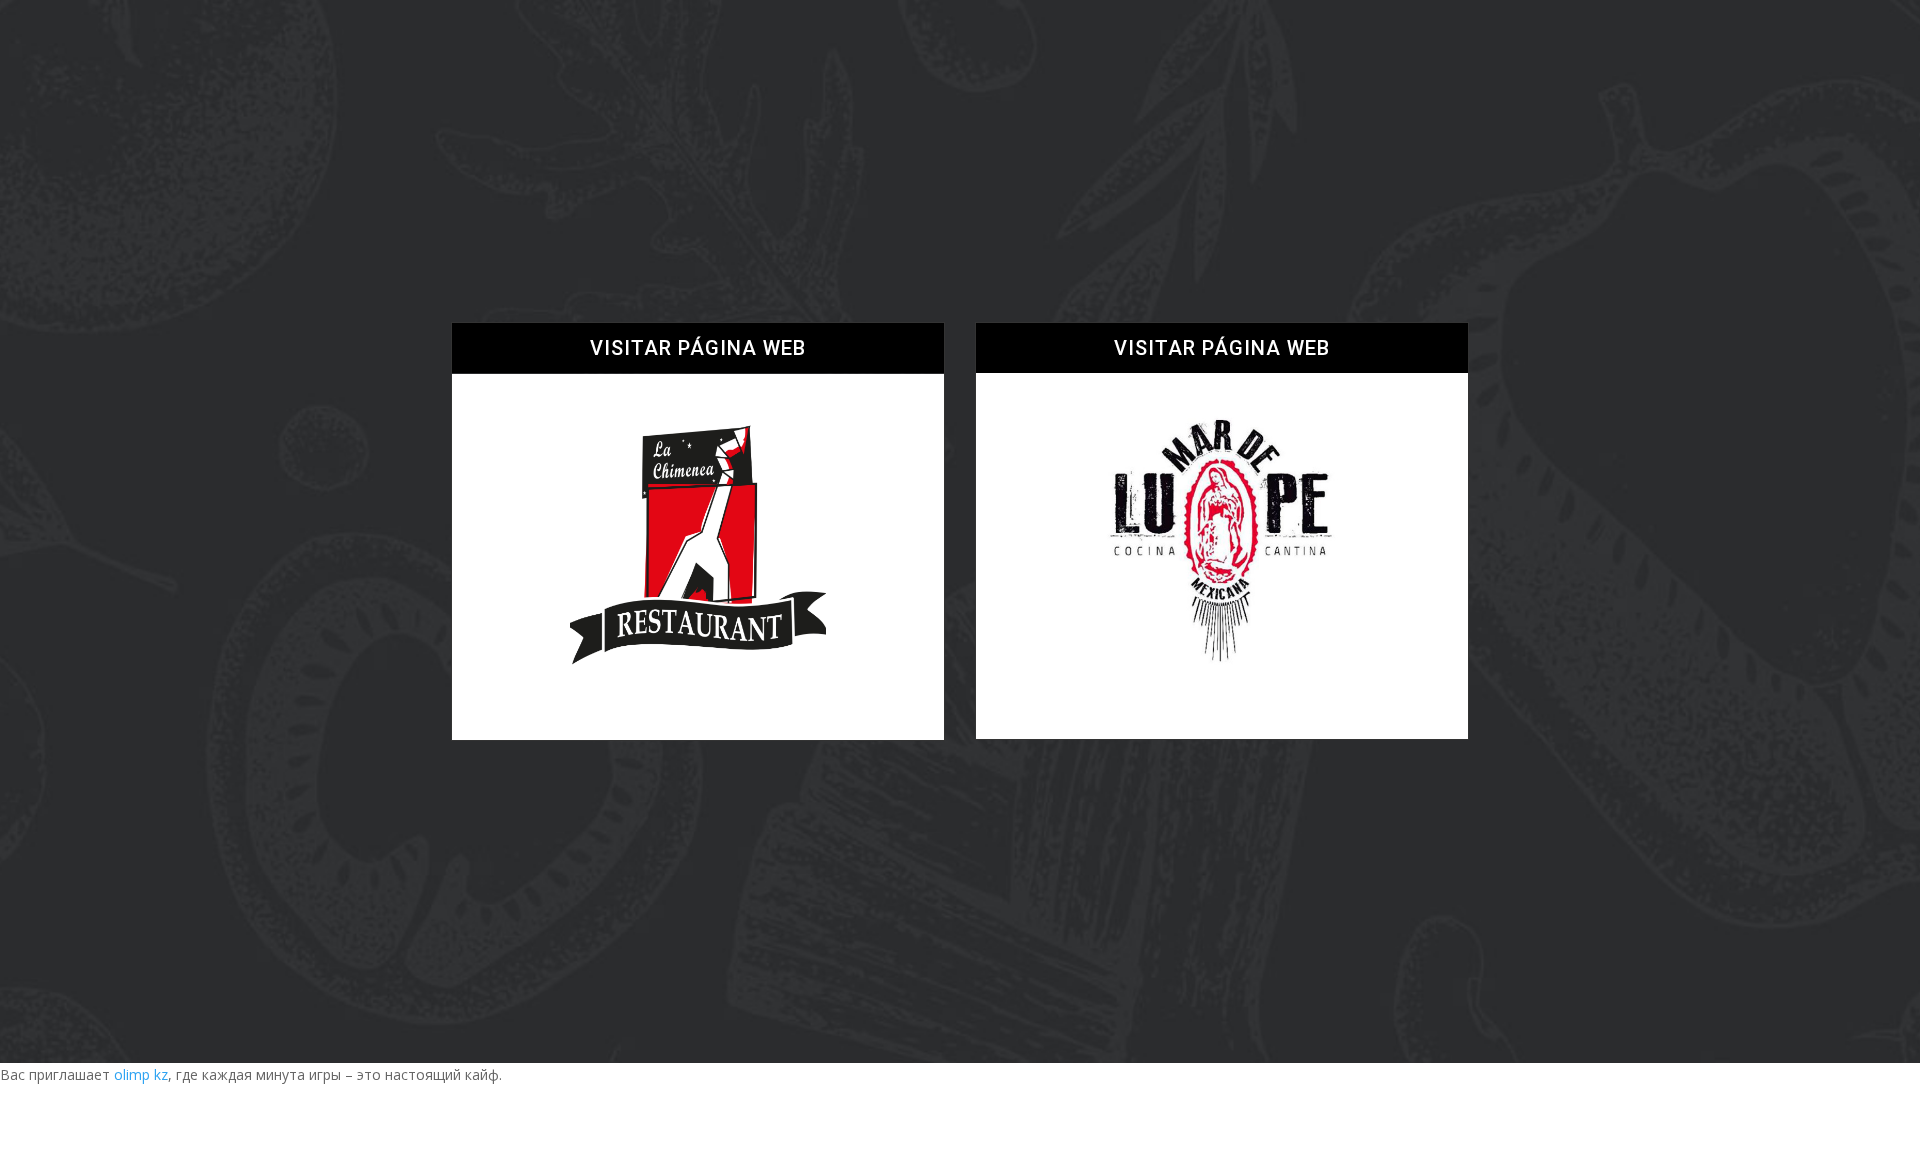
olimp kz (141, 1074)
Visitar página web (698, 348)
